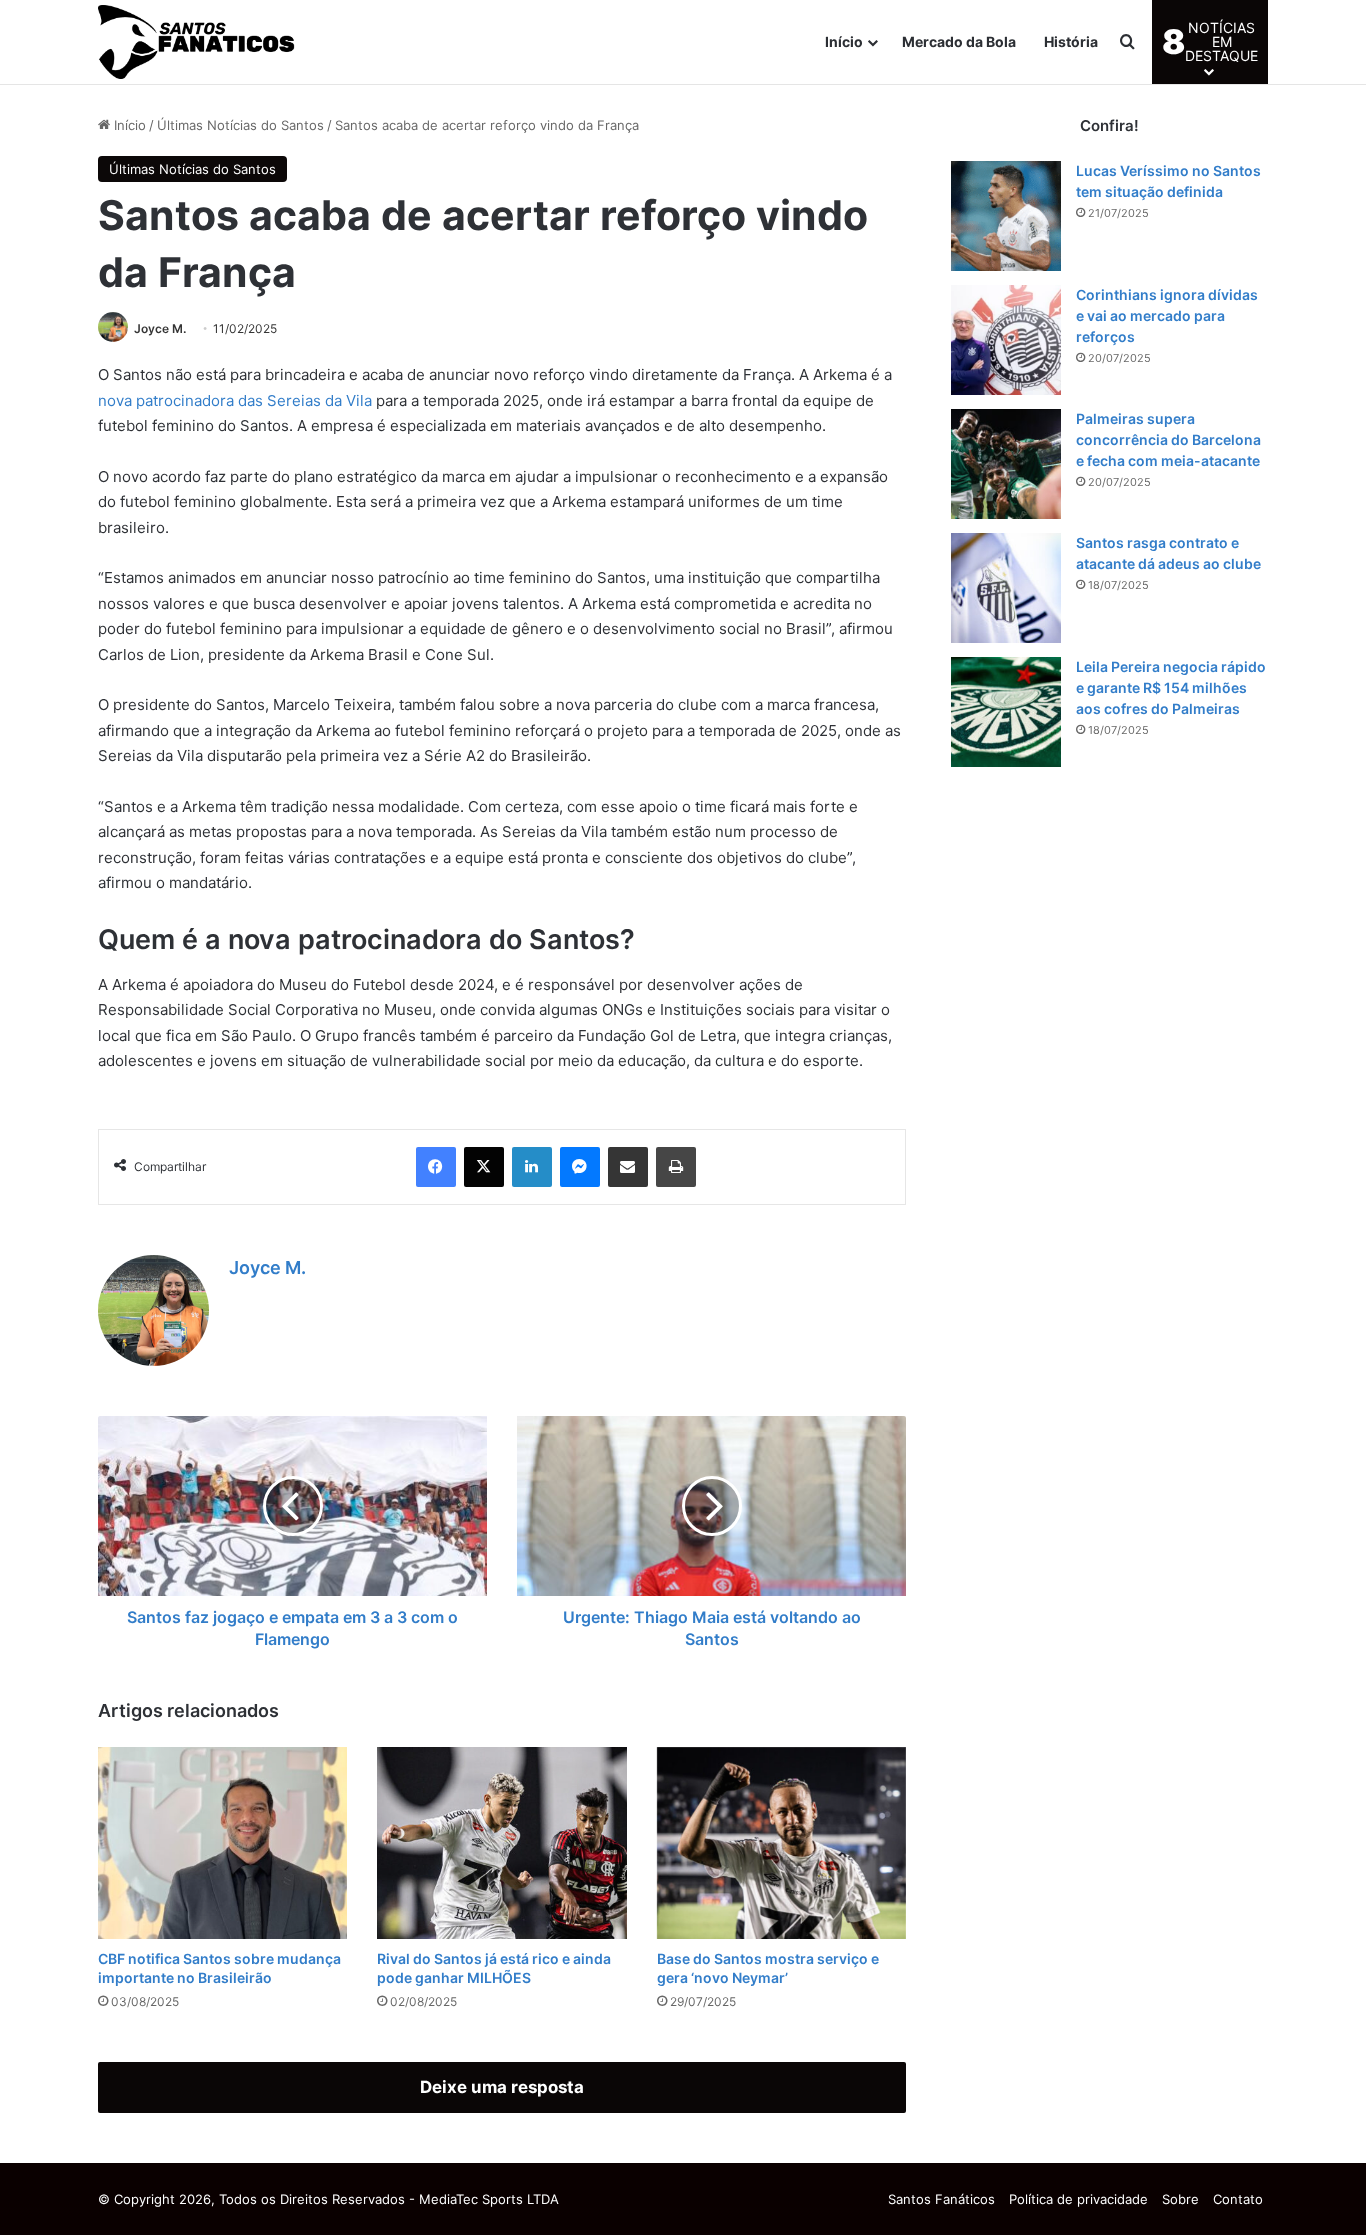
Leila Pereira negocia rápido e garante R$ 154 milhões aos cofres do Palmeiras (1171, 687)
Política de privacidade (1078, 2199)
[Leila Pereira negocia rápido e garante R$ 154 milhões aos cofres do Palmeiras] (1006, 712)
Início (844, 41)
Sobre (1180, 2199)
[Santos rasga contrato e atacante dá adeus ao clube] (1006, 588)
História (1071, 41)
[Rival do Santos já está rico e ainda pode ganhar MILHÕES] (501, 1843)
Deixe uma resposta (502, 2087)
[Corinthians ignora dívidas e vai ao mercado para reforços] (1006, 340)
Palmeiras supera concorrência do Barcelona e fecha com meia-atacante (1168, 439)
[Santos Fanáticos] (198, 42)
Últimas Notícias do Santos (240, 125)
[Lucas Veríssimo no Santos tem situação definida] (1006, 216)
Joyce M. (160, 328)
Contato (1238, 2199)
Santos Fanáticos (941, 2199)
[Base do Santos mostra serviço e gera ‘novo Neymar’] (781, 1843)
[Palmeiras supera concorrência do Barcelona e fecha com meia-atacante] (1006, 464)
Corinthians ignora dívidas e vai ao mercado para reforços (1167, 315)
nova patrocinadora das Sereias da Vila (235, 400)
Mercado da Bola (959, 41)
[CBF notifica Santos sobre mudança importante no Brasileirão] (222, 1843)
